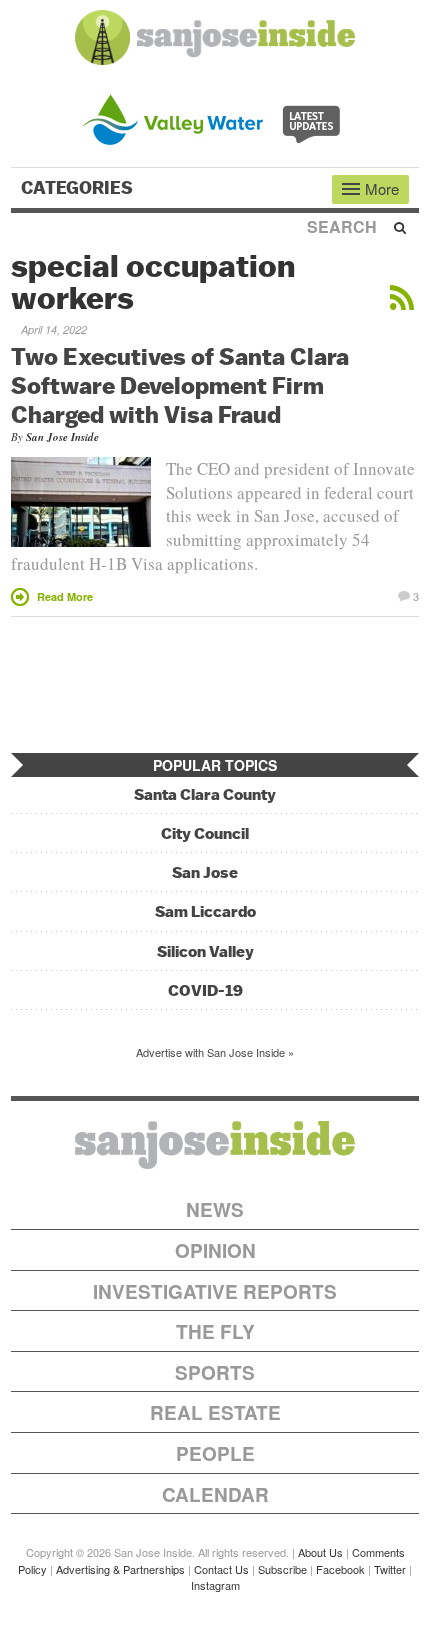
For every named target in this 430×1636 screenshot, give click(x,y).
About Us (320, 1552)
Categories (79, 188)
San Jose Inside (62, 437)
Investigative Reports (215, 1291)
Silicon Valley (205, 951)
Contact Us (221, 1569)
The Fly (215, 1331)
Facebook (340, 1569)
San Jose (205, 872)
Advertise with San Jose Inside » (215, 1052)
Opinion (215, 1250)
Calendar (215, 1494)
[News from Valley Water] (215, 117)
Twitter (390, 1569)
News (215, 1209)
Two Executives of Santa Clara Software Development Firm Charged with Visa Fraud (180, 385)
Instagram (215, 1585)
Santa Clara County (205, 794)
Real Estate (215, 1412)
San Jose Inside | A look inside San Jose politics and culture (215, 1145)
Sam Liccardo (205, 911)
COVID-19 (205, 990)
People (215, 1453)
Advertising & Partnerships (120, 1569)
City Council (205, 833)
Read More (65, 596)
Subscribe (282, 1569)
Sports (215, 1372)
